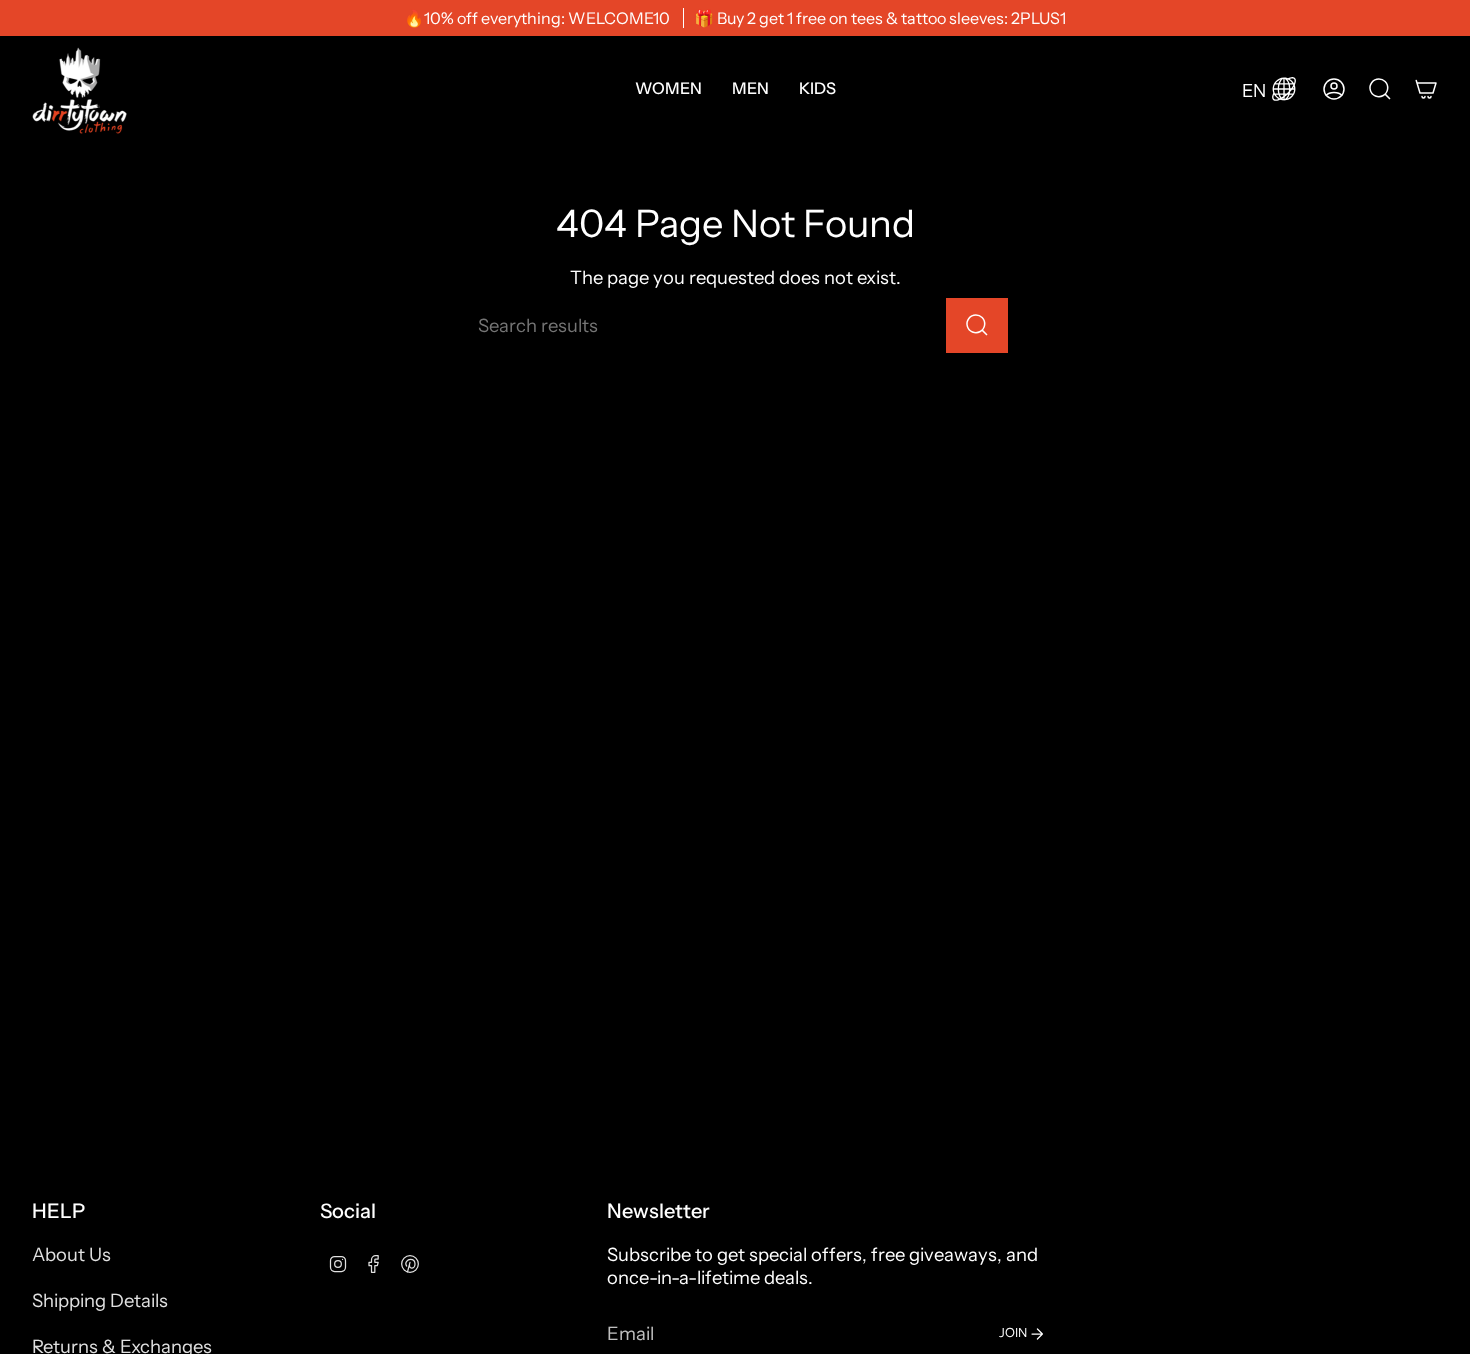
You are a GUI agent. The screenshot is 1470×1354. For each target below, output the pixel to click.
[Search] (977, 325)
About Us (71, 1254)
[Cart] (1426, 89)
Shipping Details (100, 1300)
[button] (668, 88)
